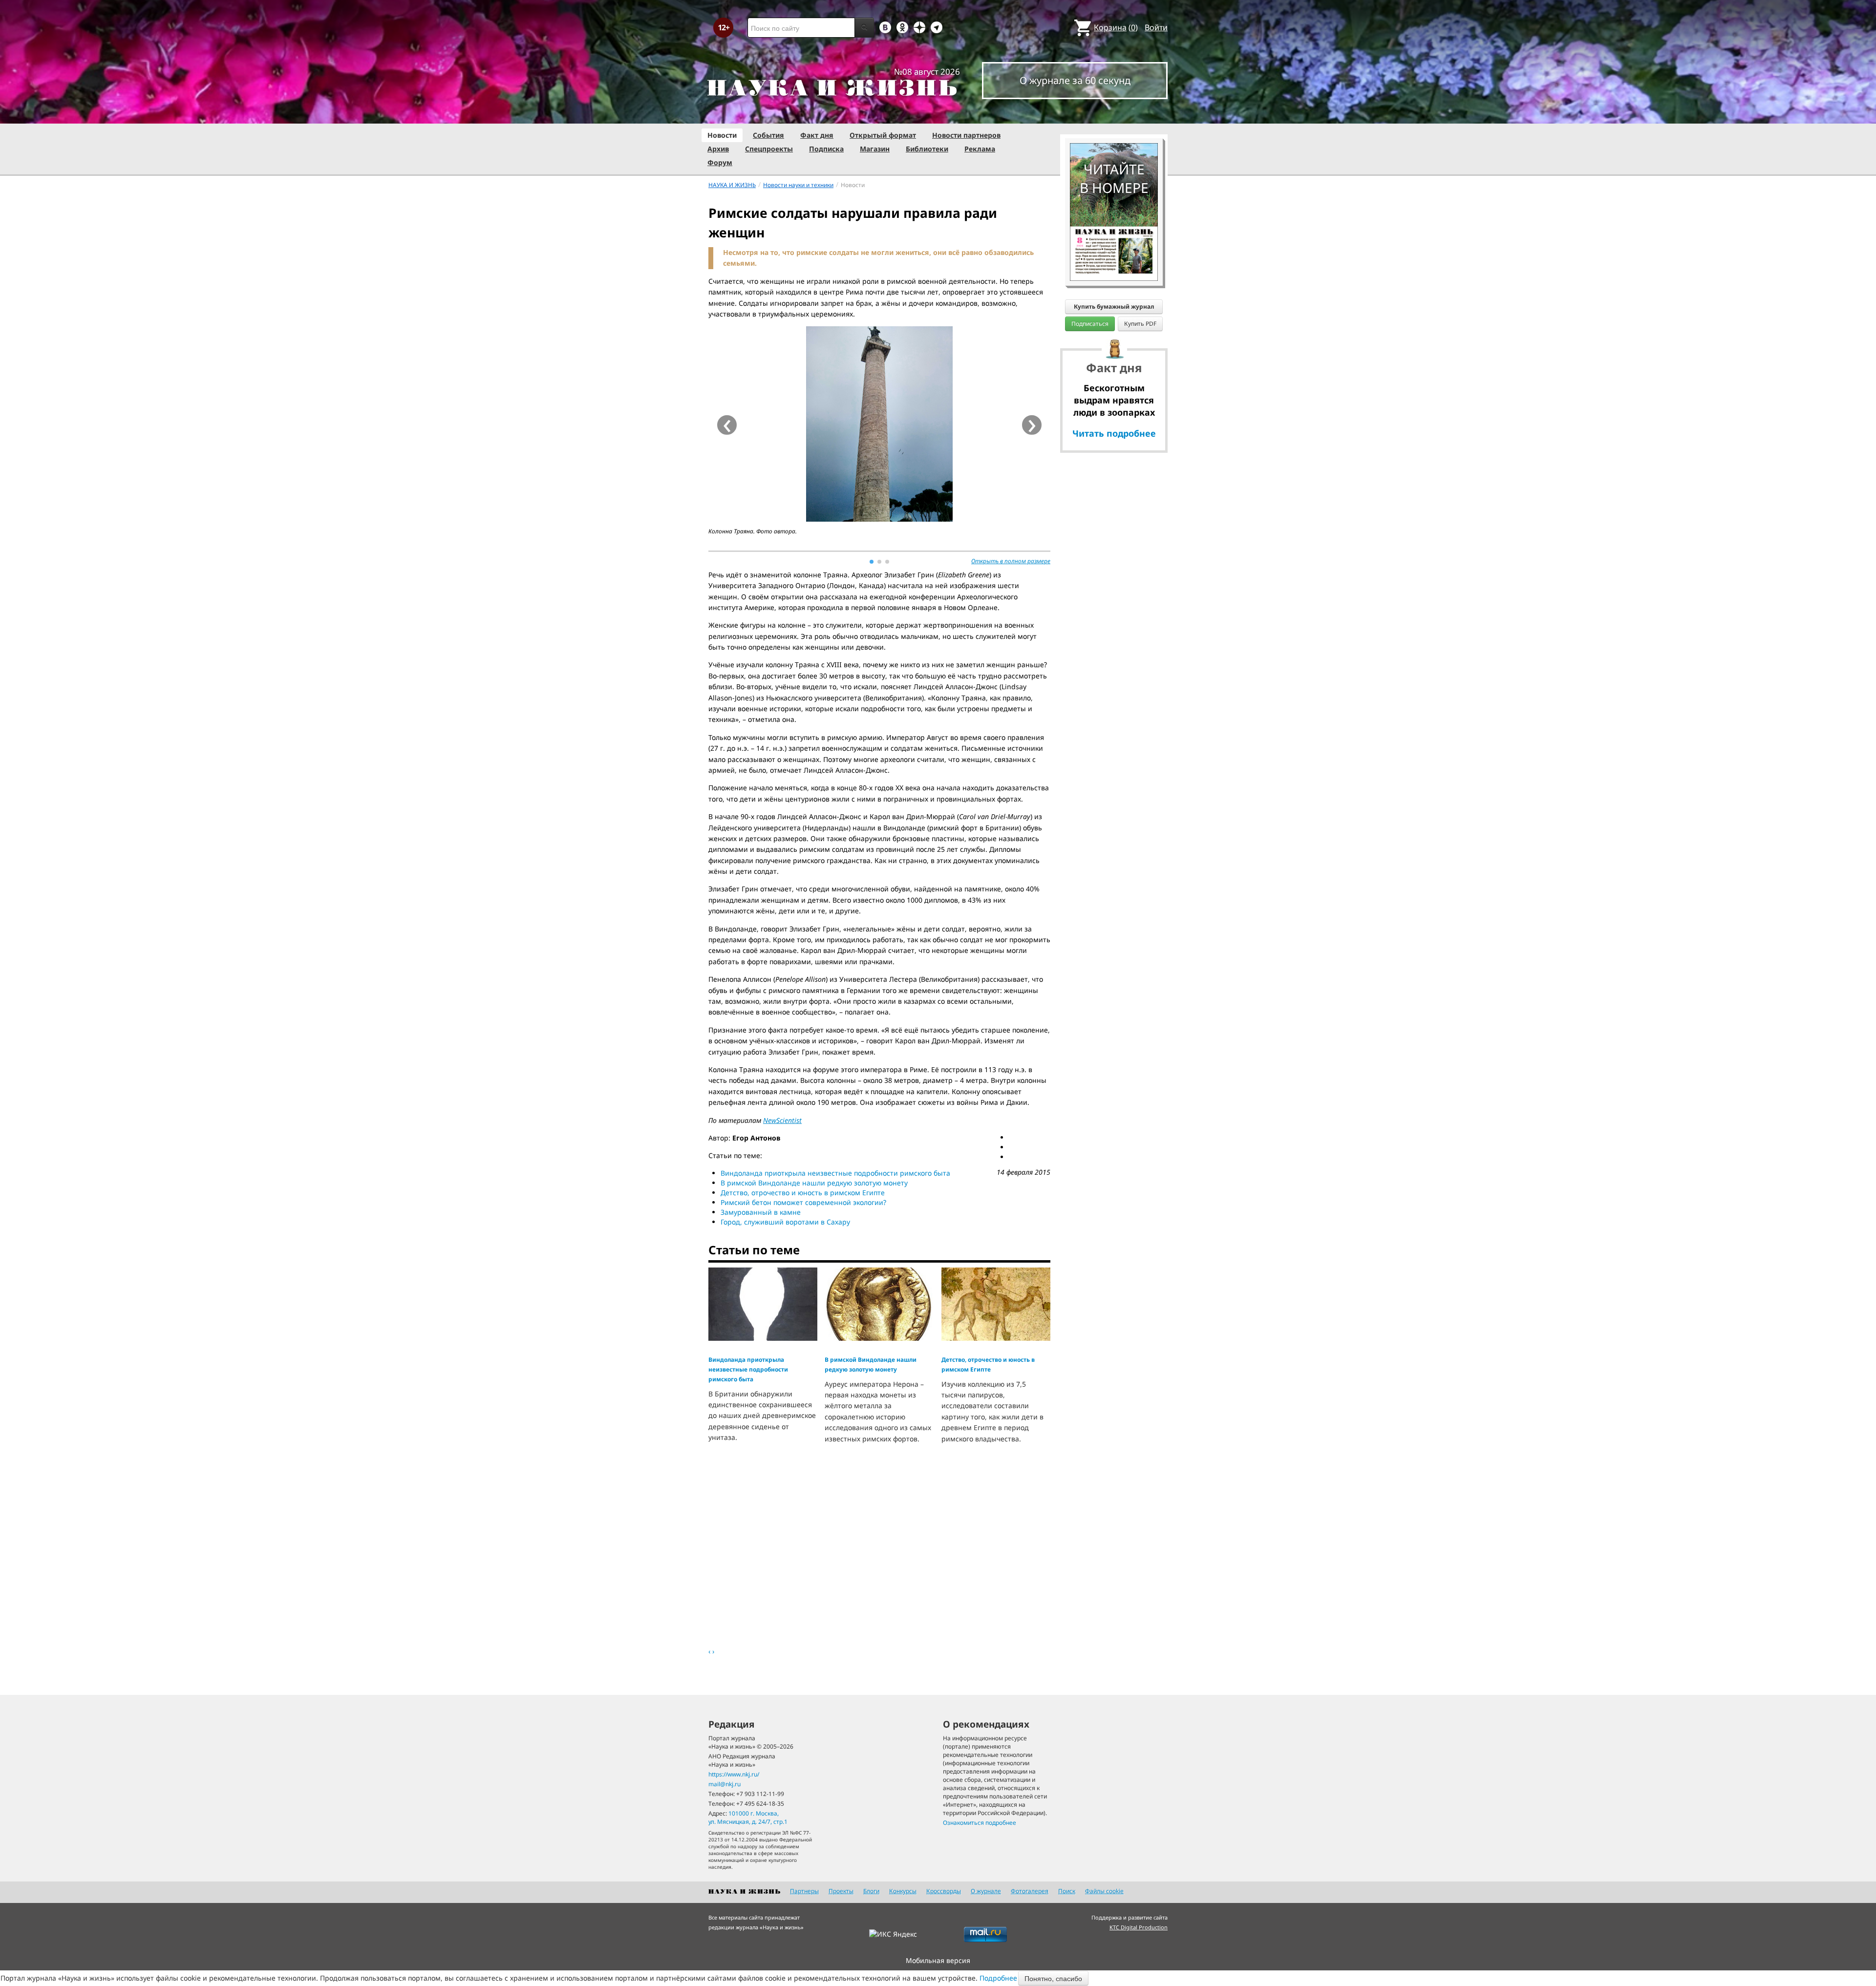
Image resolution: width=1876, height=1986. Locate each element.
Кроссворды (944, 1891)
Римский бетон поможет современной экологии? (803, 1202)
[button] (872, 562)
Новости (722, 135)
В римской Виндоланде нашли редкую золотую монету (814, 1183)
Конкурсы (903, 1891)
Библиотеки (927, 149)
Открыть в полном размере (1011, 561)
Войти (1156, 27)
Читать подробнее (1114, 433)
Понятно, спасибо (1053, 1978)
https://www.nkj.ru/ (734, 1774)
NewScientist (782, 1120)
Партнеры (804, 1891)
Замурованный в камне (761, 1212)
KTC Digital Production (1139, 1927)
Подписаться (1090, 324)
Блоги (871, 1891)
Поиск (1067, 1891)
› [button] (1032, 425)
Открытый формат (883, 135)
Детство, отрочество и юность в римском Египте (803, 1193)
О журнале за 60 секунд (1075, 80)
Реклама (980, 149)
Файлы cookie (1104, 1891)
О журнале (986, 1891)
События (768, 135)
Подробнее (998, 1978)
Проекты (841, 1891)
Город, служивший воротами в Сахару (785, 1222)
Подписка (826, 149)
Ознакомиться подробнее (980, 1823)
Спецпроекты (769, 149)
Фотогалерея (1030, 1891)
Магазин (875, 149)
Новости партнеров (966, 135)
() (1116, 27)
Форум (720, 162)
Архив (718, 149)
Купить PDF (1140, 324)
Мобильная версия (938, 1960)
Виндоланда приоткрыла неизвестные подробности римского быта (835, 1173)
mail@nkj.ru (725, 1784)
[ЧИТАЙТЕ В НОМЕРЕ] (1114, 115)
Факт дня (817, 135)
